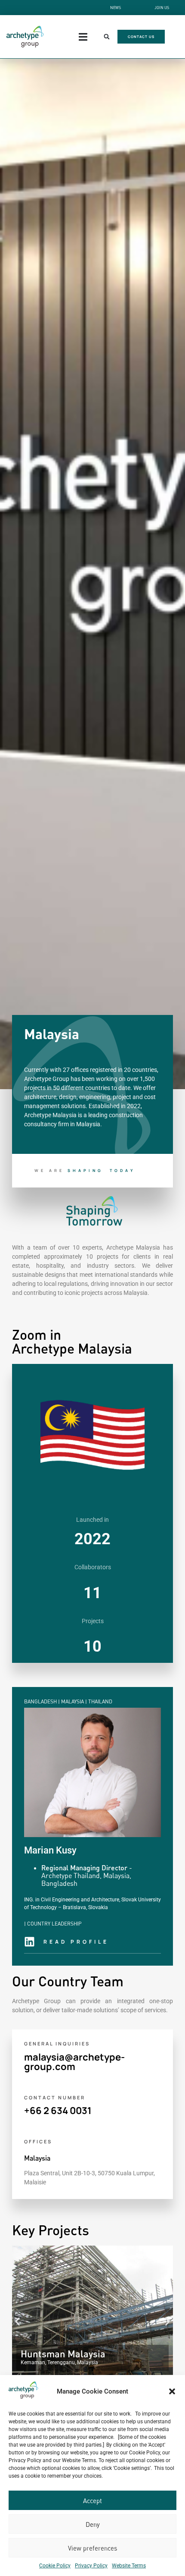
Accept (92, 2501)
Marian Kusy (50, 1850)
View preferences (92, 2548)
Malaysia (37, 2158)
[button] (172, 2391)
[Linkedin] (29, 1942)
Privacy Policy (91, 2566)
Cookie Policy (55, 2566)
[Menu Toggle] (83, 37)
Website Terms (129, 2566)
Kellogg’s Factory (68, 2354)
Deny (93, 2524)
